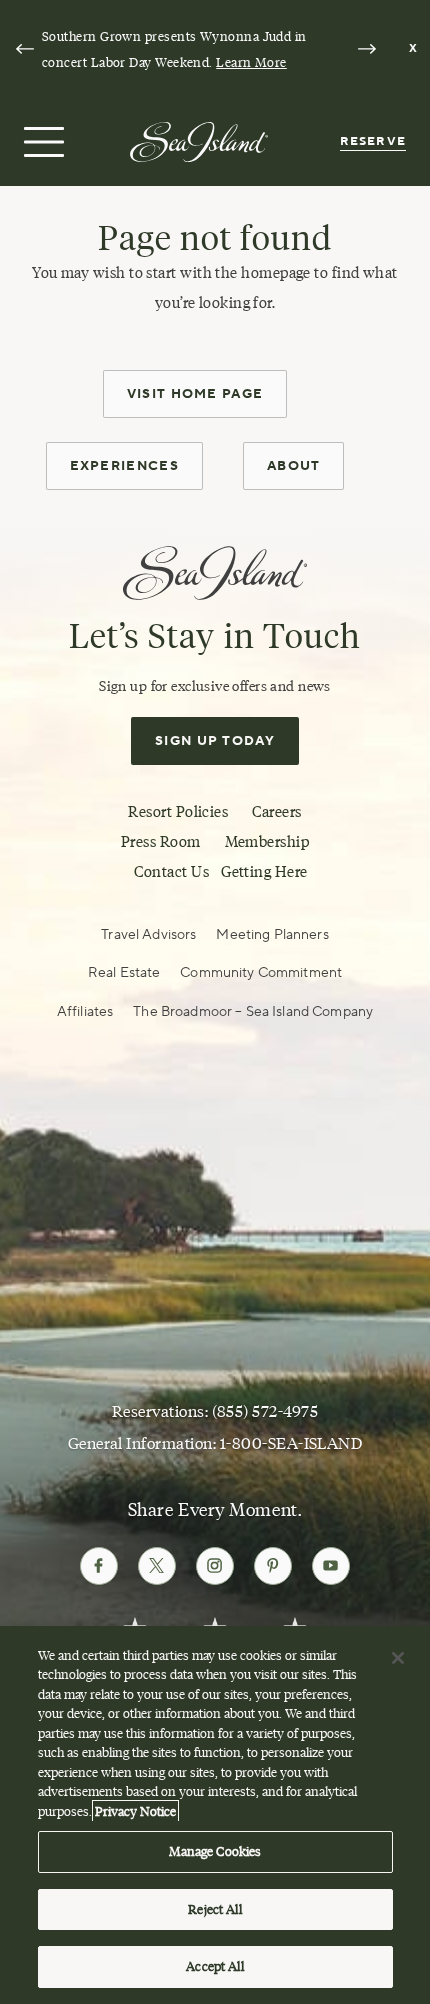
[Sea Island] (199, 140)
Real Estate (124, 973)
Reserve (373, 141)
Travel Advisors (148, 935)
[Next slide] (367, 49)
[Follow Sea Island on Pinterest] (273, 1566)
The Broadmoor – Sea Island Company (253, 1012)
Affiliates (85, 1012)
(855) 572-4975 (265, 1411)
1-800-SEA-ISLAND (291, 1443)
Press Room (161, 841)
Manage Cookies (215, 1851)
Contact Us (171, 871)
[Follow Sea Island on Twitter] (157, 1566)
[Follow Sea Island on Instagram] (215, 1566)
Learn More (251, 62)
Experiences (124, 466)
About (294, 466)
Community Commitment (261, 973)
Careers (276, 811)
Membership (267, 841)
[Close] (398, 1658)
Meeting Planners (272, 935)
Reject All (214, 1909)
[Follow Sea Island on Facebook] (99, 1566)
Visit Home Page (195, 394)
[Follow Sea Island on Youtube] (331, 1566)
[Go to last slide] (25, 49)
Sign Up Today (215, 741)
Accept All (214, 1966)
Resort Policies (178, 811)
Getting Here (264, 871)
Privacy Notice (135, 1811)
